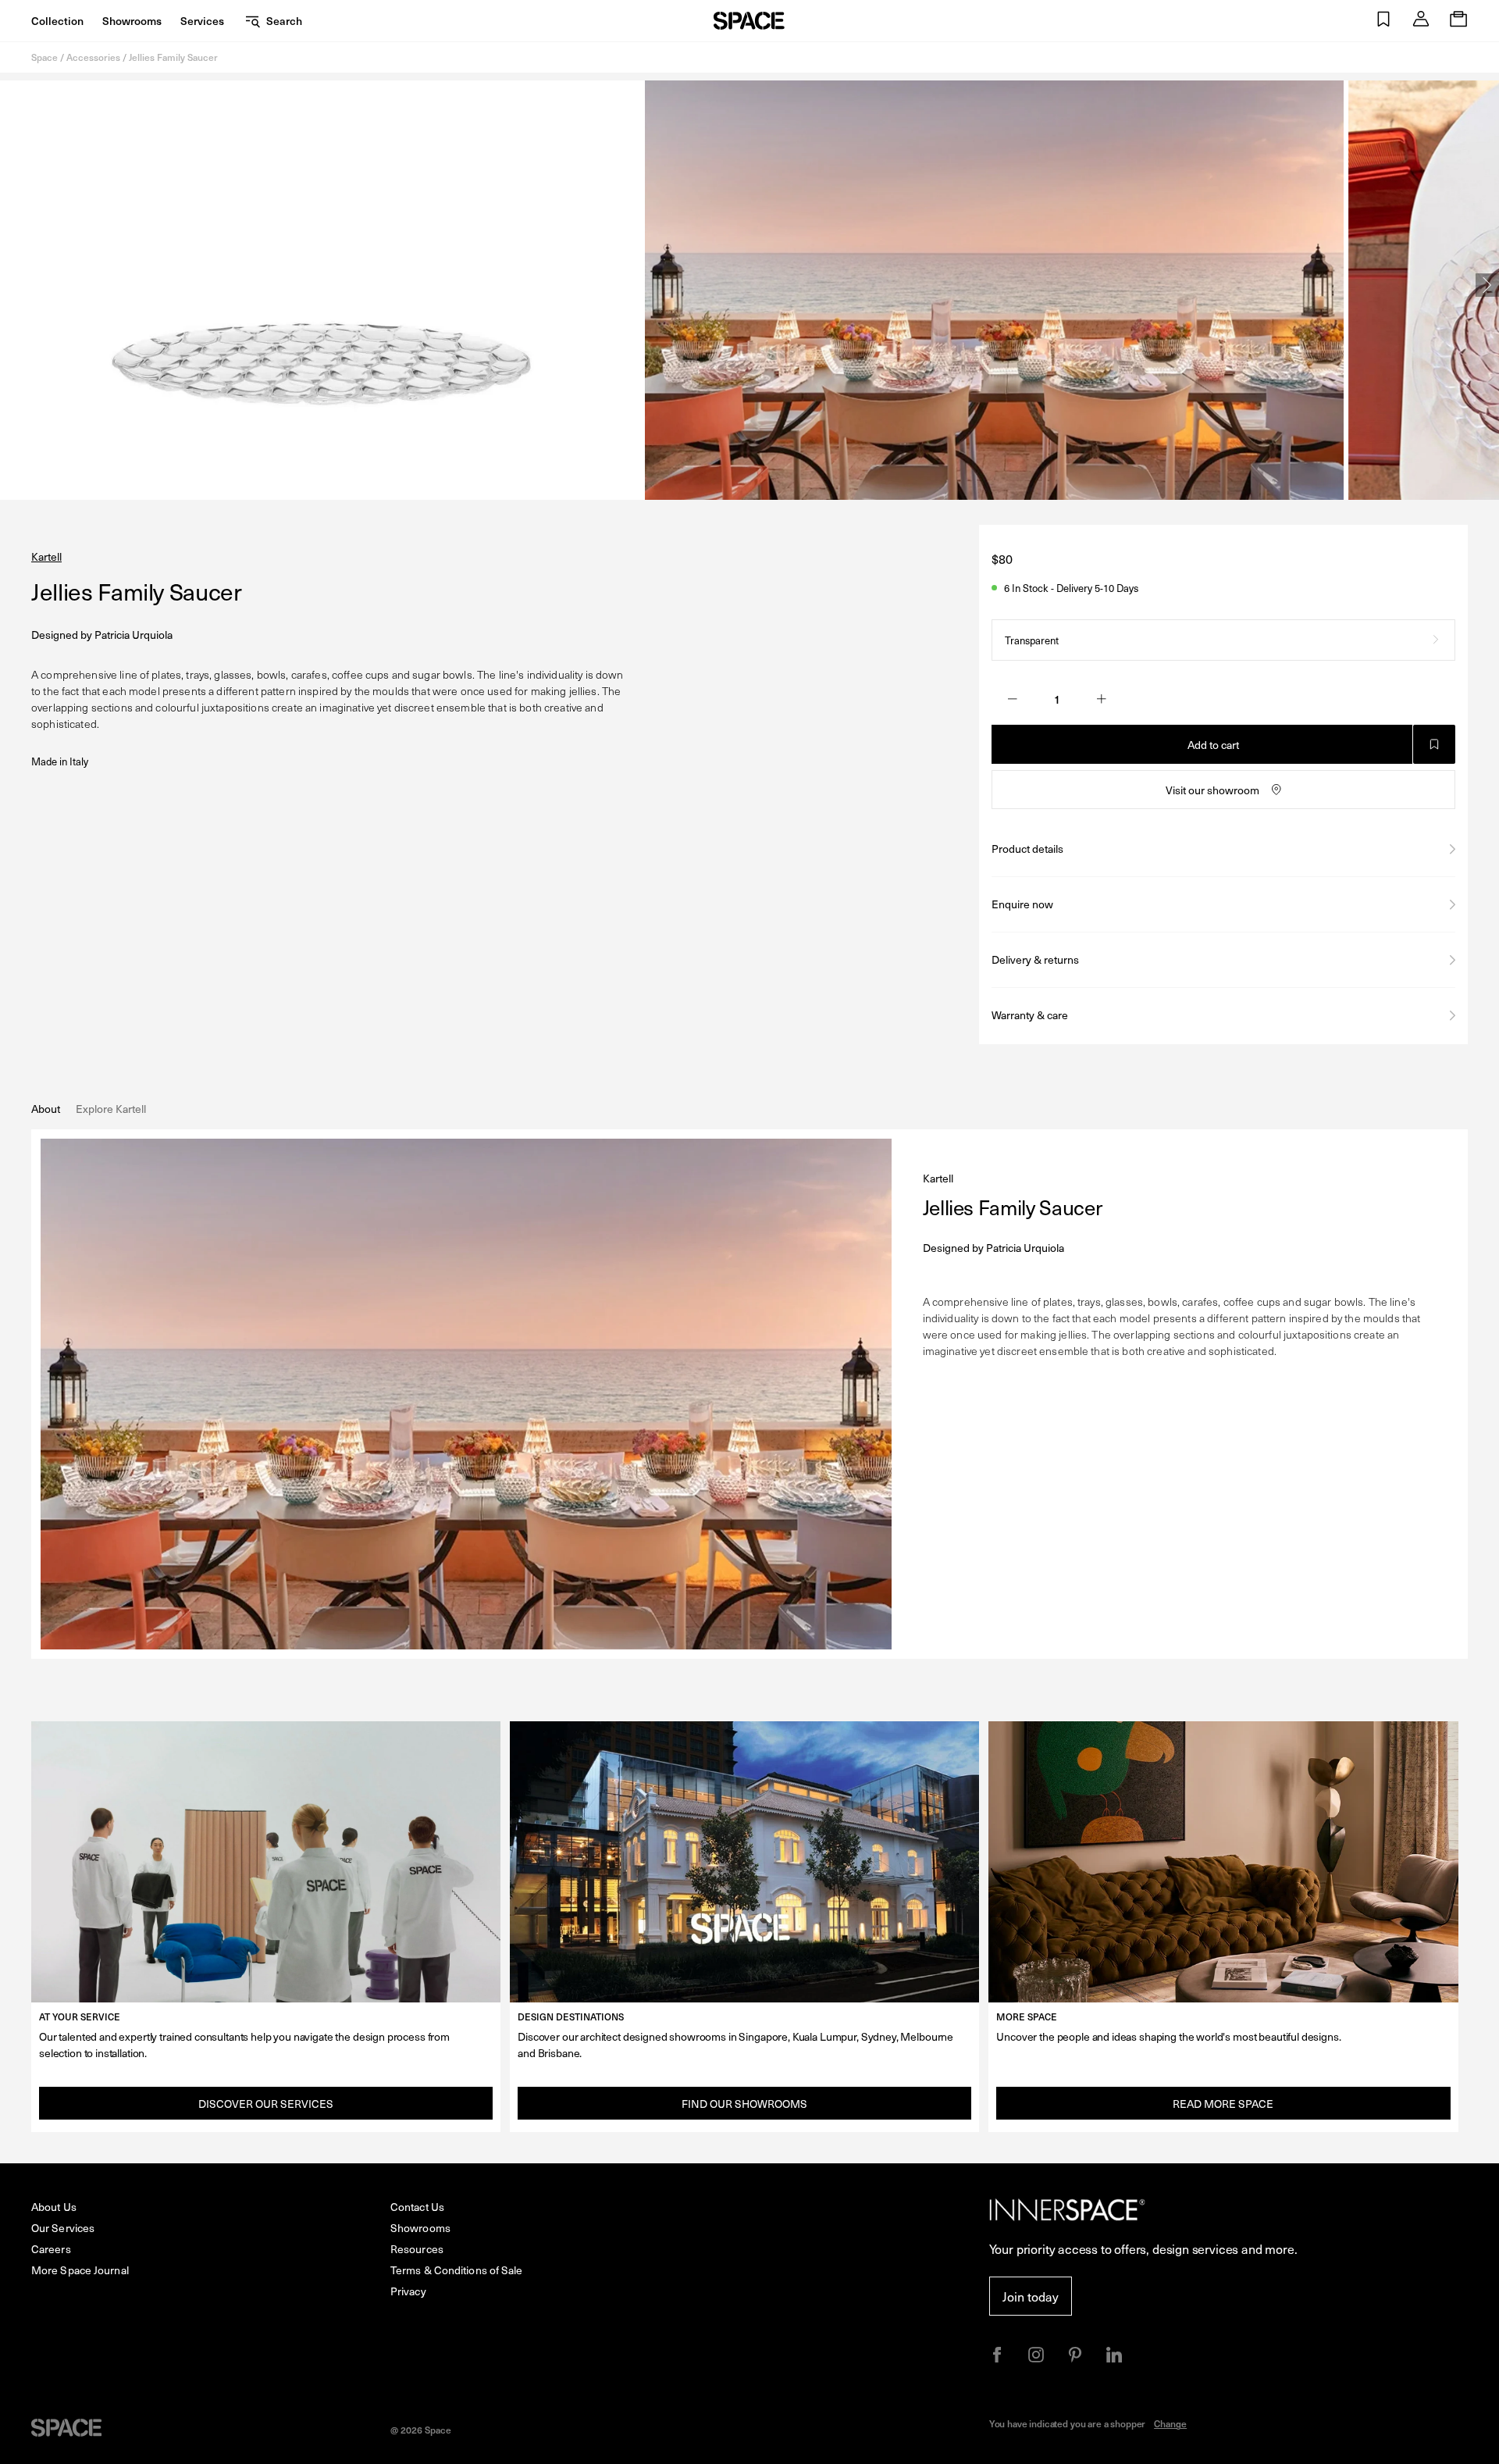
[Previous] (12, 285)
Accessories (93, 57)
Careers (51, 2249)
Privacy (408, 2291)
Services (202, 21)
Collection (57, 21)
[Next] (1487, 285)
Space (45, 57)
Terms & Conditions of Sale (457, 2270)
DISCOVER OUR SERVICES (266, 2104)
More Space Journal (80, 2270)
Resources (417, 2249)
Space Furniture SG (749, 21)
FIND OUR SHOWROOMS (744, 2104)
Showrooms (132, 21)
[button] (1383, 21)
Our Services (63, 2228)
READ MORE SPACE (1223, 2104)
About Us (54, 2207)
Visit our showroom (1212, 790)
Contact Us (417, 2207)
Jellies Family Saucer (173, 57)
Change (1170, 2423)
